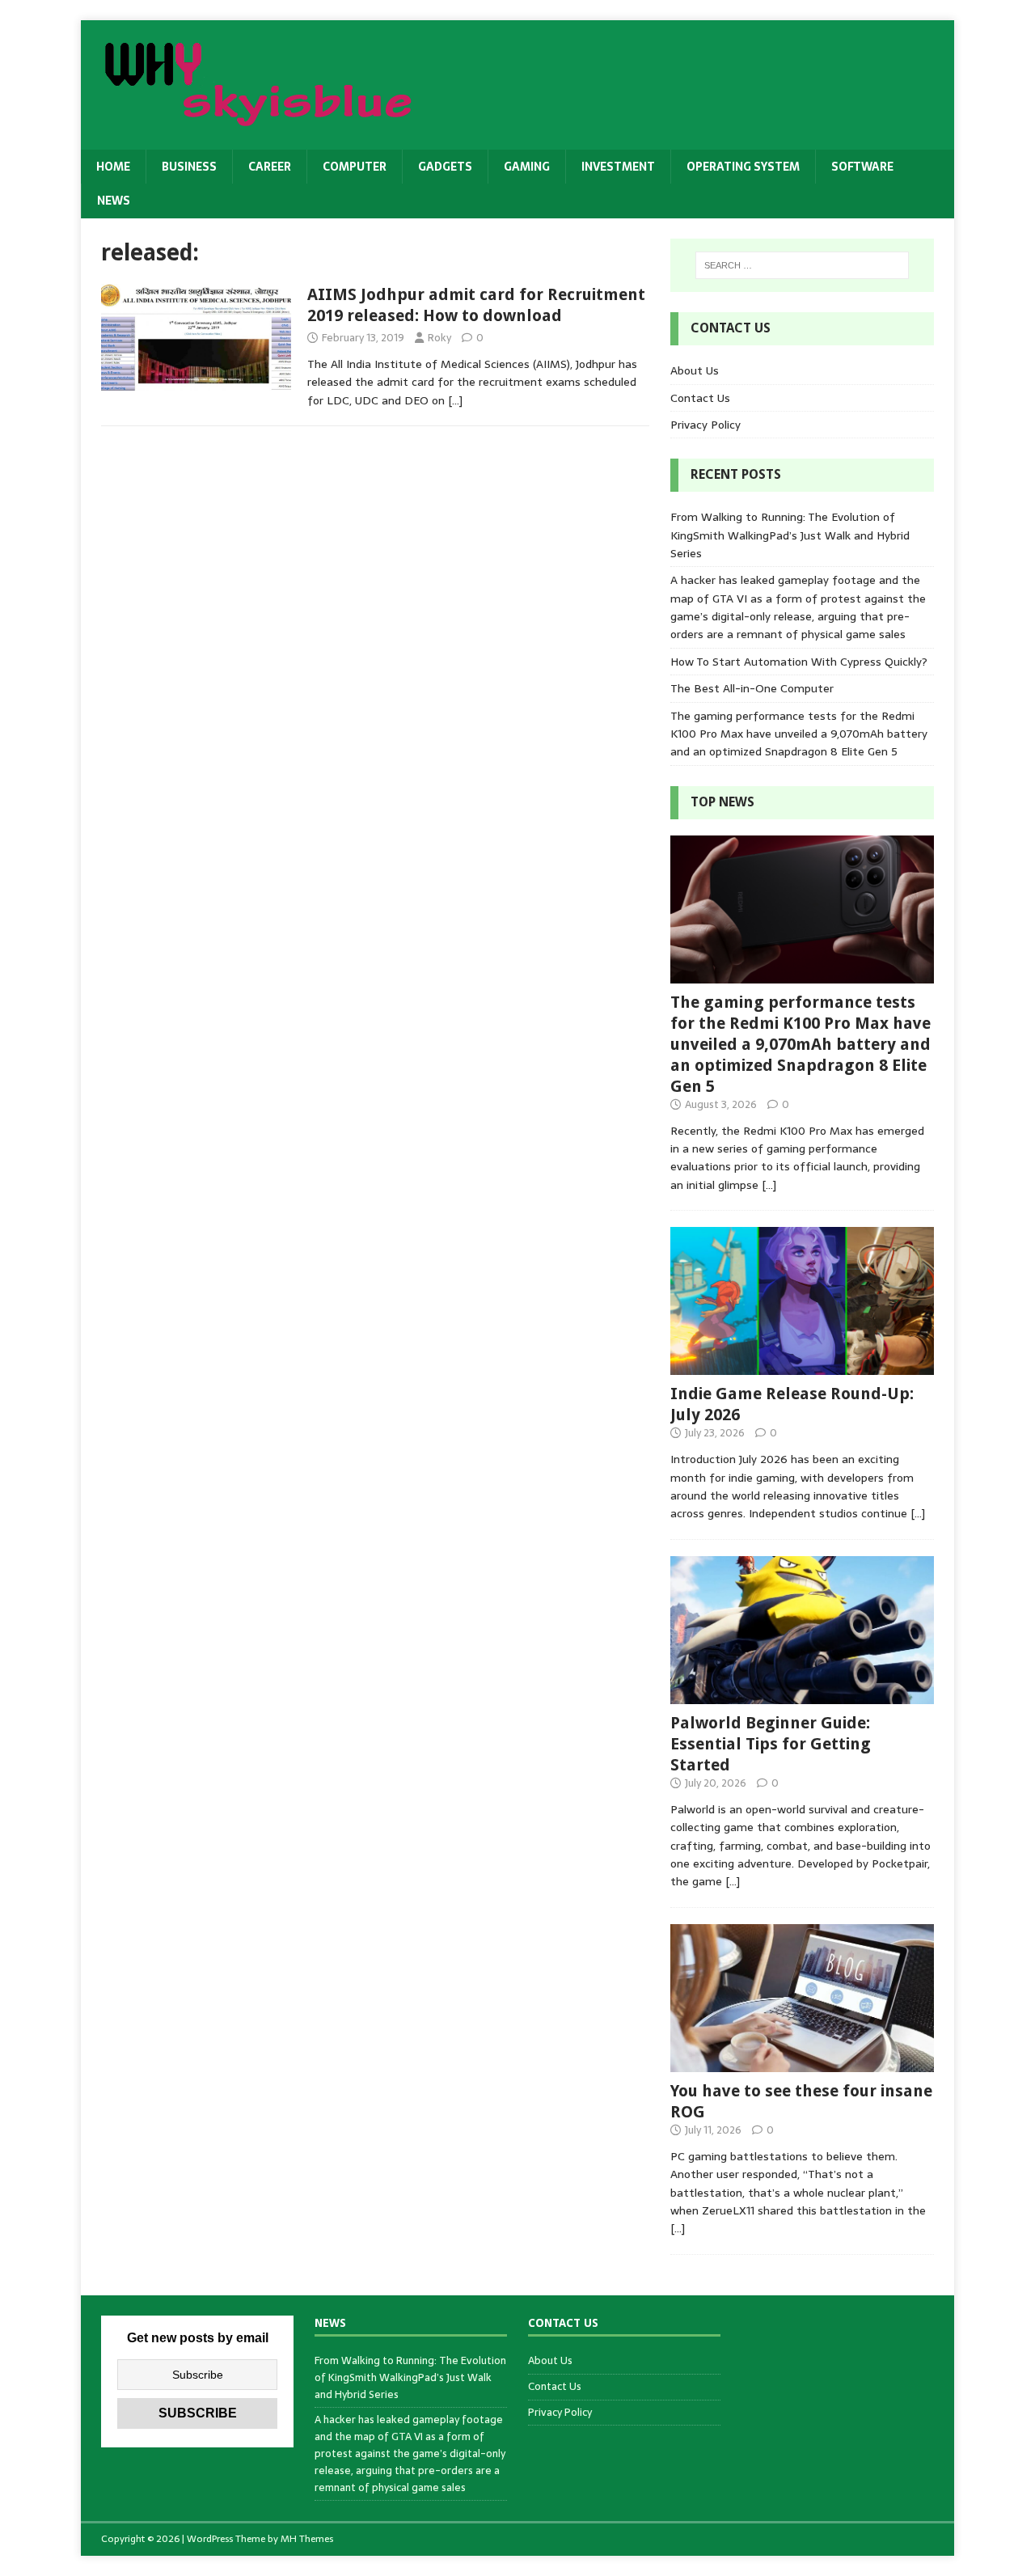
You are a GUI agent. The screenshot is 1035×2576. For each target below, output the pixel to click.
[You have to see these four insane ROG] (802, 2063)
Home (113, 167)
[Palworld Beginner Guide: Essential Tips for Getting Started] (802, 1695)
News (114, 201)
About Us (695, 370)
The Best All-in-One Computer (752, 688)
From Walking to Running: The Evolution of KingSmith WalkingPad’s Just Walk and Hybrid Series (790, 535)
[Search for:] (802, 265)
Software (862, 167)
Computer (355, 167)
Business (189, 167)
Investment (618, 167)
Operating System (743, 167)
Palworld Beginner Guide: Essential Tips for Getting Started (771, 1744)
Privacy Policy (705, 425)
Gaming (527, 167)
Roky (439, 338)
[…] (455, 400)
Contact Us (700, 398)
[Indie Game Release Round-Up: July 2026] (802, 1366)
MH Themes (307, 2539)
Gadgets (445, 167)
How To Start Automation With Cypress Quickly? (799, 662)
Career (270, 167)
